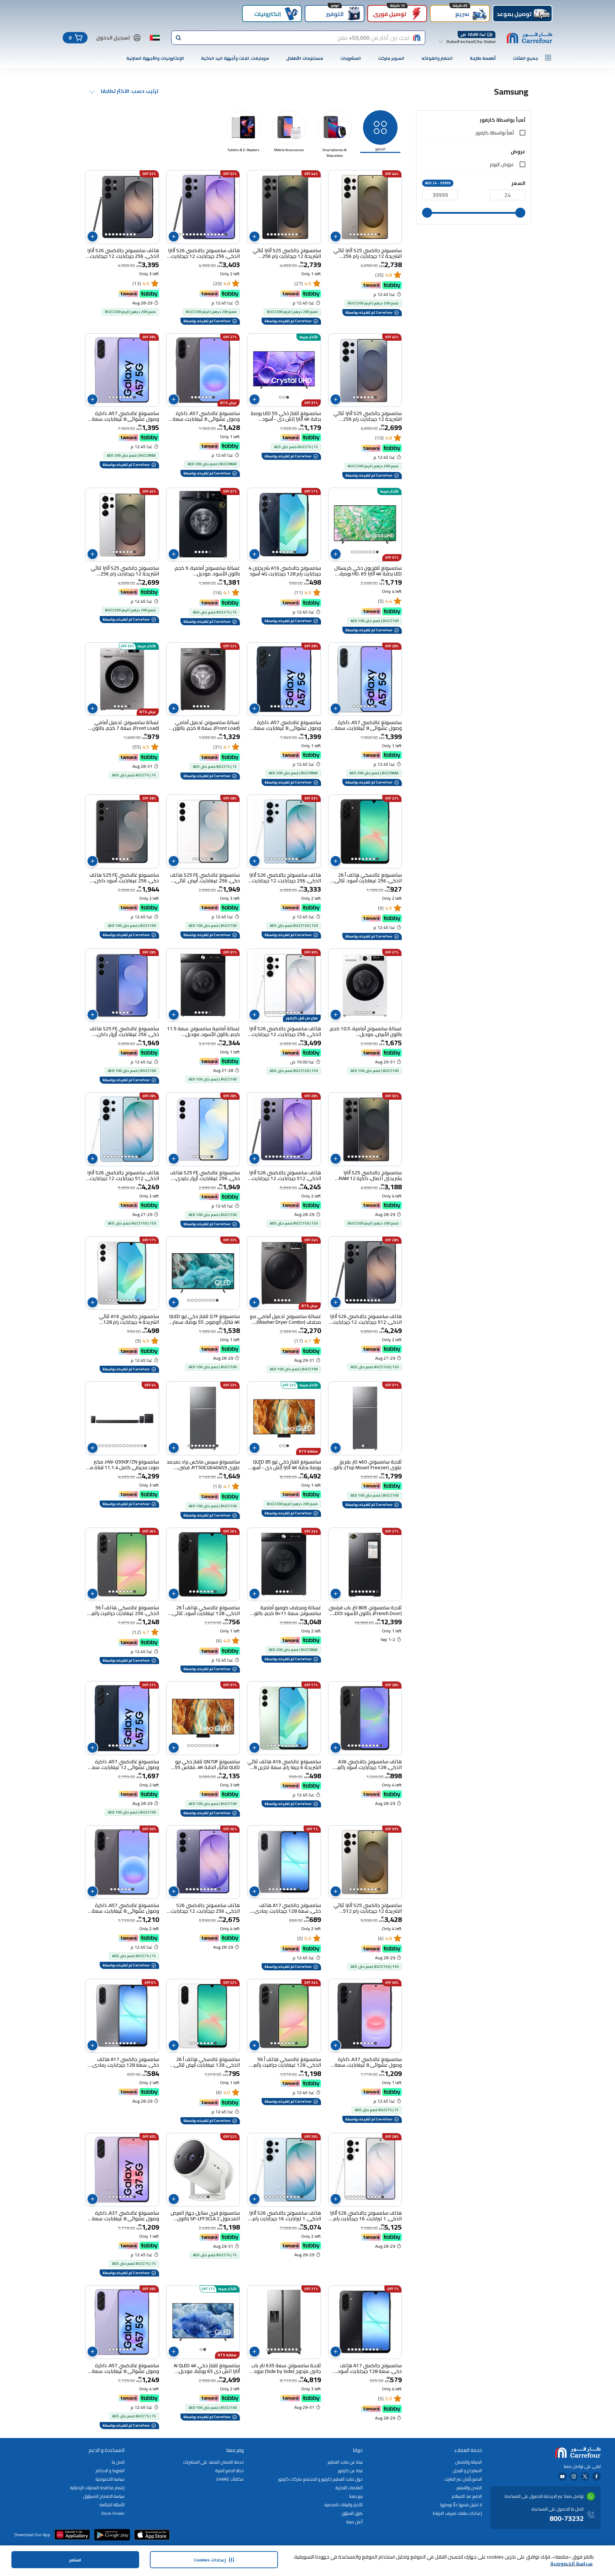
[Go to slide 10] (268, 234)
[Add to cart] (336, 237)
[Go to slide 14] (180, 234)
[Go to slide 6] (361, 234)
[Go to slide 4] (368, 234)
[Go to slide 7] (358, 234)
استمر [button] (75, 2560)
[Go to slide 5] (365, 234)
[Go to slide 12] (187, 234)
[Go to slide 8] (354, 234)
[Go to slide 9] (351, 234)
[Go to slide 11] (190, 234)
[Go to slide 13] (183, 234)
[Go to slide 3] (372, 234)
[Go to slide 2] (375, 234)
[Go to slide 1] (379, 234)
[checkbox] (522, 133)
